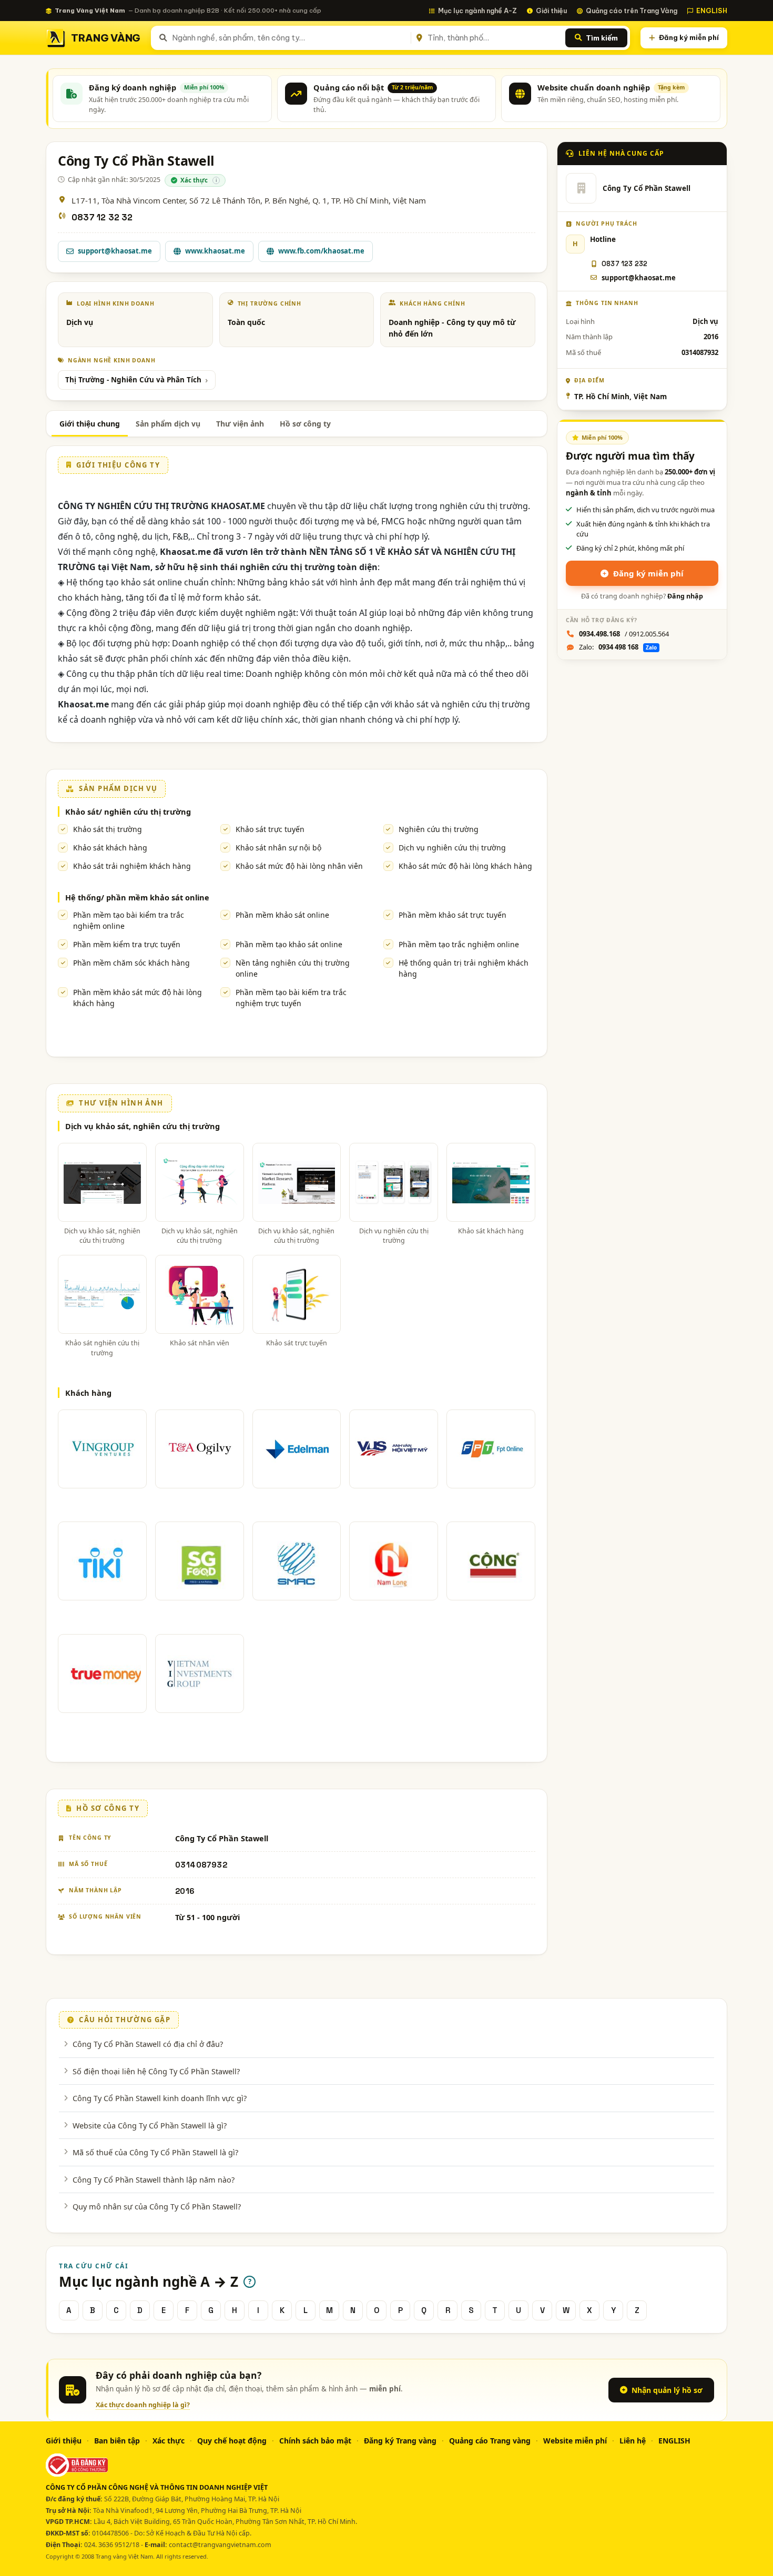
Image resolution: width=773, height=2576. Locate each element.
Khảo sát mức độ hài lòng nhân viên (299, 866)
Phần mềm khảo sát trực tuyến (452, 915)
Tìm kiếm (602, 38)
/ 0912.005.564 (624, 634)
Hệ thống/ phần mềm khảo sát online (137, 897)
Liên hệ (633, 2441)
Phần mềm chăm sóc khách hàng (131, 963)
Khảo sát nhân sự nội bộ (278, 848)
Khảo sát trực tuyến (270, 829)
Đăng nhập (685, 596)
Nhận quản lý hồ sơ (667, 2390)
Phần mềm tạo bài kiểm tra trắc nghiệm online (129, 920)
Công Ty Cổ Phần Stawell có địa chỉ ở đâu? (148, 2044)
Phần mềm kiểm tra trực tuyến (127, 944)
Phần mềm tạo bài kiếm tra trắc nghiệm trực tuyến (291, 998)
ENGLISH (712, 11)
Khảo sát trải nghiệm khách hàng (132, 866)
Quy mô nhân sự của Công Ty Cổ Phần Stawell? (157, 2206)
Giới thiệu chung (90, 424)
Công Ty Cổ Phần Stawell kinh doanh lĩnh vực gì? (160, 2098)
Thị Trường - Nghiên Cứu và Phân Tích (133, 380)
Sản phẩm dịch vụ (168, 424)
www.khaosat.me (215, 251)
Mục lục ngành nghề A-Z (477, 11)
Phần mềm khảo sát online (282, 915)
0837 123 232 (624, 264)
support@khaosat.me (115, 251)
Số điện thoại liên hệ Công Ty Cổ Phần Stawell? (156, 2071)
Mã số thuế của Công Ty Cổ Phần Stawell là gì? (155, 2152)
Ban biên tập (117, 2441)
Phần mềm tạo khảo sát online (289, 944)
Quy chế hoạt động (232, 2441)
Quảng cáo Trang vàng (490, 2441)
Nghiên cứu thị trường (439, 829)
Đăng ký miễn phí (689, 37)
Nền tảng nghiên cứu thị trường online (293, 968)
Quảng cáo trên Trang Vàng (632, 11)
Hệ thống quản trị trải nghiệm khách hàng (464, 968)
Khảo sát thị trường (108, 829)
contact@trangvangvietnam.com (220, 2545)
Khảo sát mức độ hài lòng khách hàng (465, 866)
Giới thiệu (551, 11)
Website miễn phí (575, 2441)
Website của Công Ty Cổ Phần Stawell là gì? (150, 2125)
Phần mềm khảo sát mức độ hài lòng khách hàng (138, 998)
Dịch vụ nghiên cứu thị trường (452, 848)
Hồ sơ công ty (305, 424)
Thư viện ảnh (240, 424)
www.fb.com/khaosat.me (321, 251)
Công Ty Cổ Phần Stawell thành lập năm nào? (154, 2179)
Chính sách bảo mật (315, 2441)
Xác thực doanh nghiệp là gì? (143, 2405)
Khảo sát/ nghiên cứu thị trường (128, 812)
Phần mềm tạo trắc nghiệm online (459, 944)
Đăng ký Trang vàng (400, 2441)
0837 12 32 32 (102, 217)
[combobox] (289, 38)
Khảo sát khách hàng (110, 848)
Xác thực (169, 2441)
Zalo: (618, 647)
